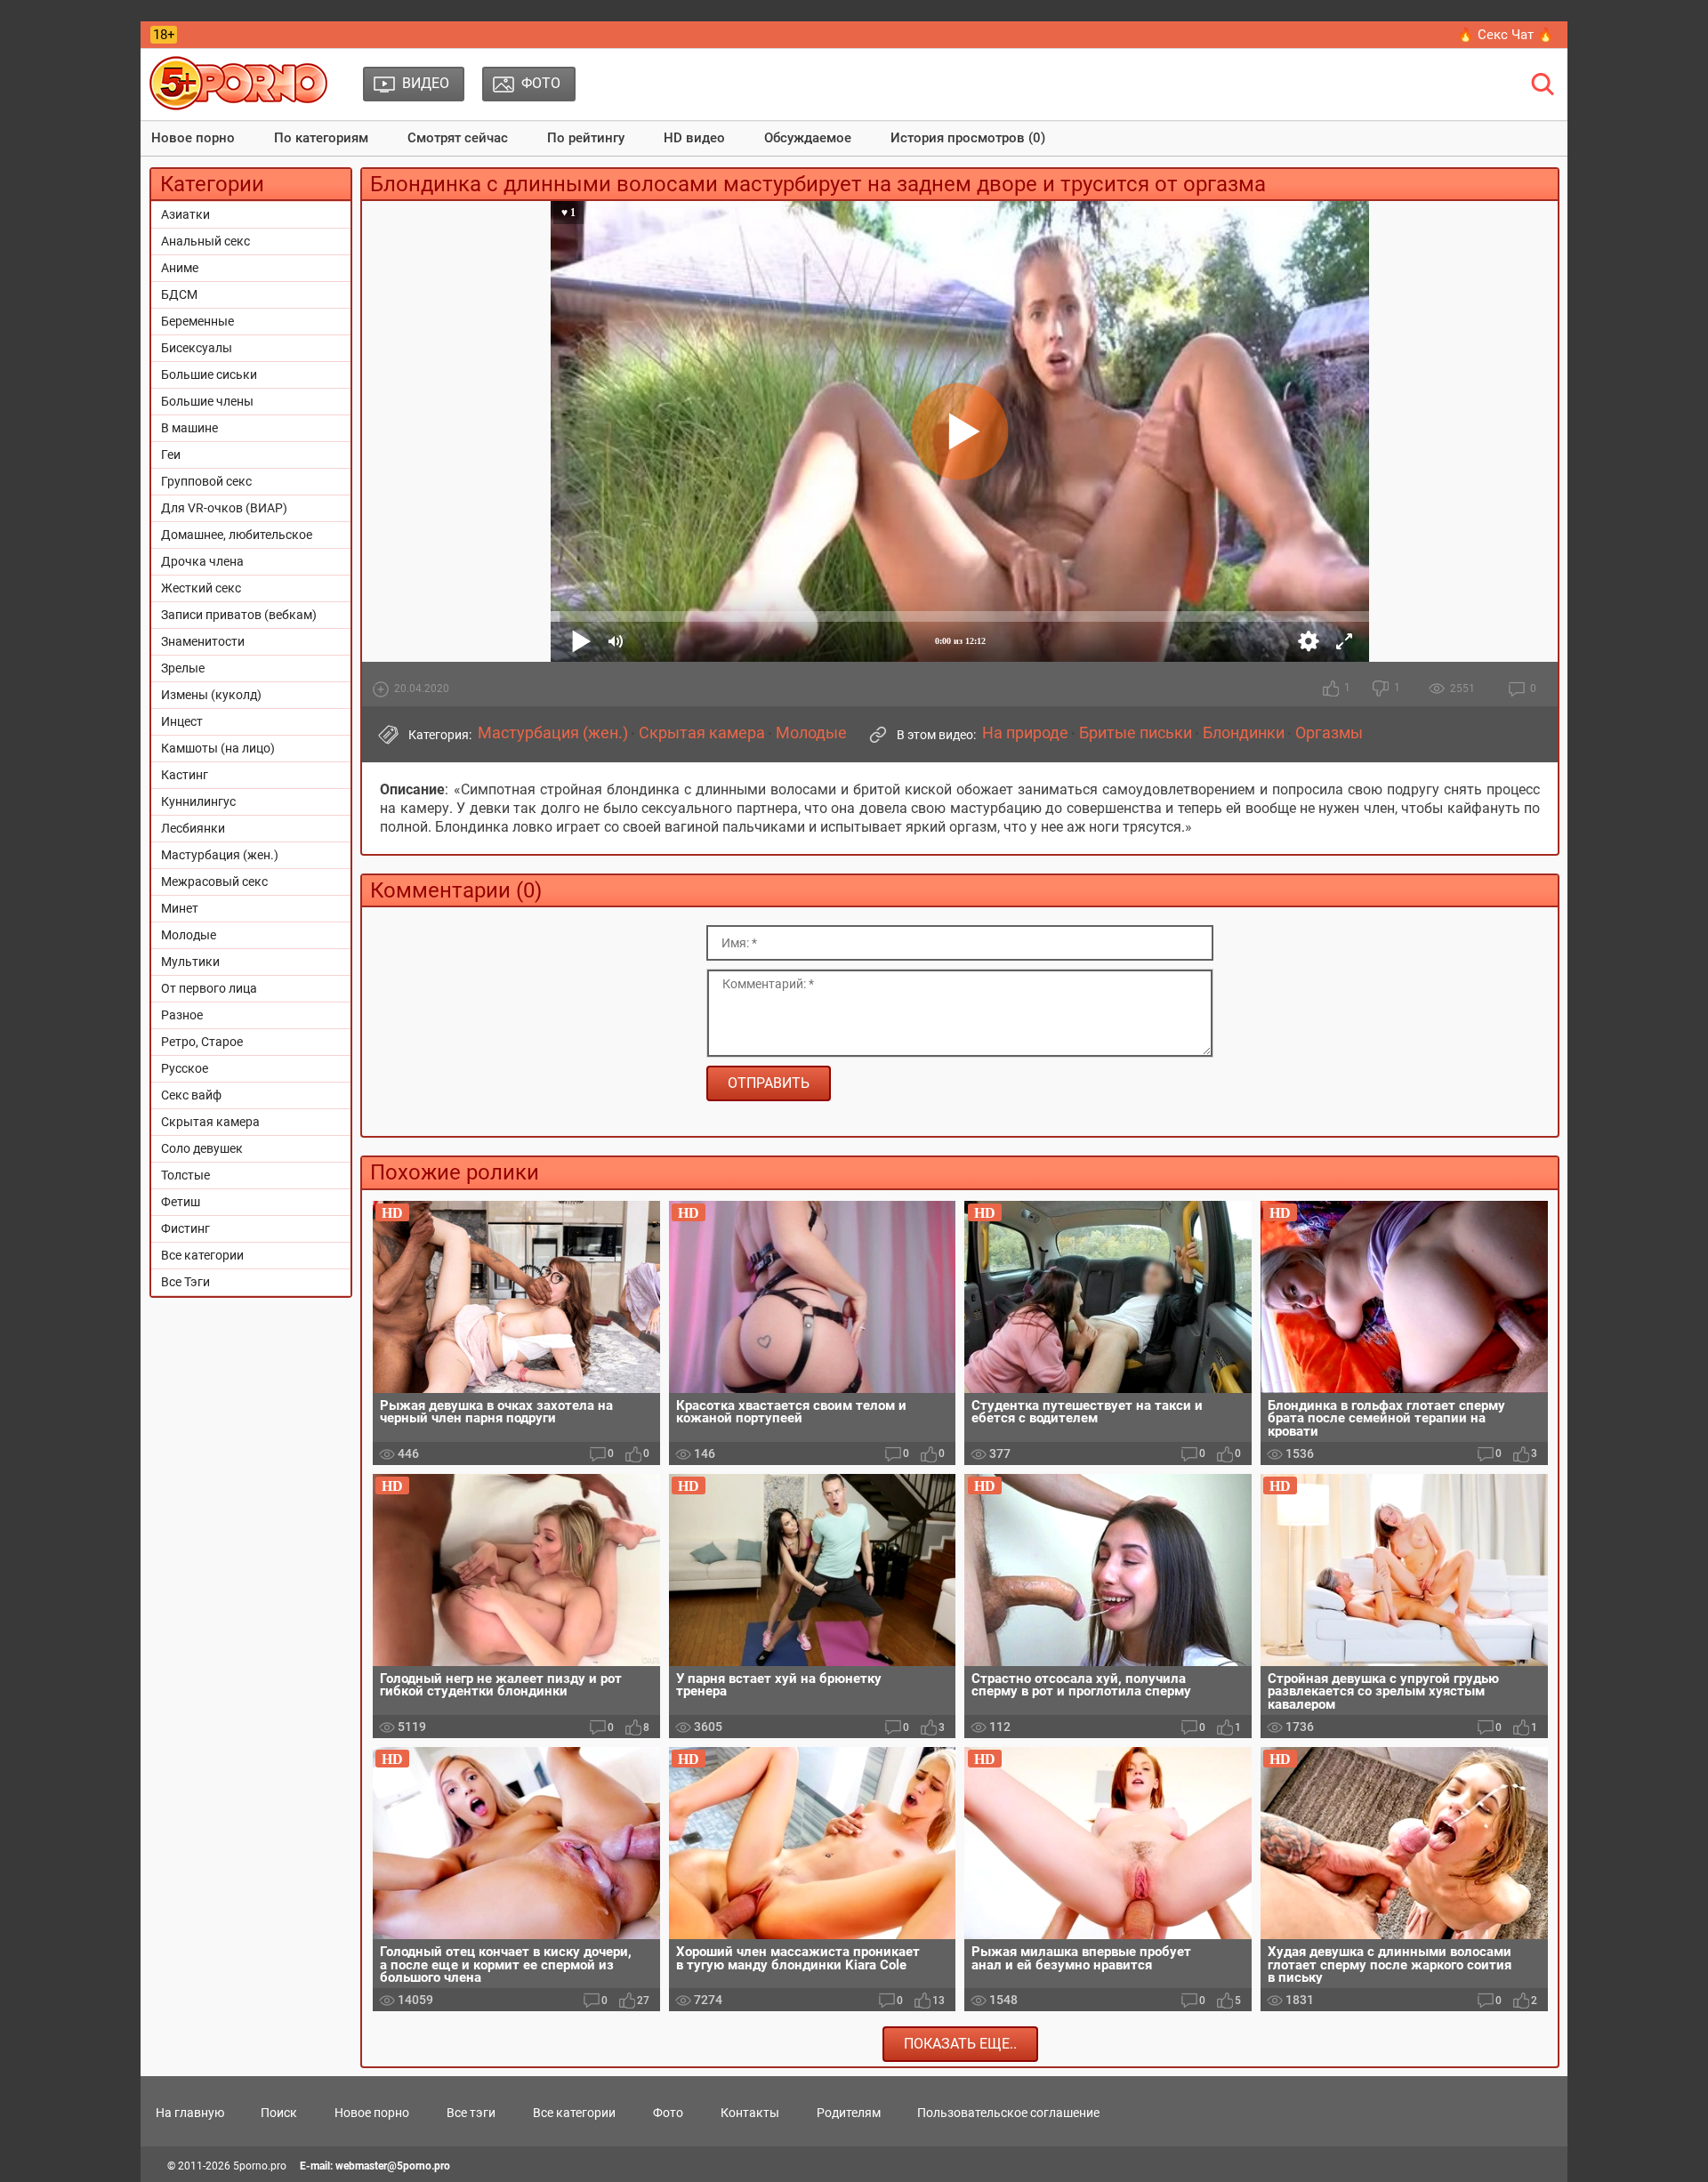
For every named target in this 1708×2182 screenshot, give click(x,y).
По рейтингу (586, 138)
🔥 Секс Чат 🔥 (1506, 35)
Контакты (750, 2113)
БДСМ (179, 294)
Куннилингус (198, 801)
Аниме (180, 268)
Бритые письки (1136, 733)
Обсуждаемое (808, 138)
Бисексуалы (197, 348)
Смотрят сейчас (458, 138)
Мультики (190, 962)
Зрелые (183, 668)
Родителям (849, 2113)
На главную (190, 2113)
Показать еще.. (960, 2044)
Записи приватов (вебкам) (239, 615)
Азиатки (185, 214)
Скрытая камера (210, 1122)
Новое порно (193, 138)
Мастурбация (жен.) (220, 855)
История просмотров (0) (968, 138)
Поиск (279, 2113)
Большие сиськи (209, 374)
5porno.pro (260, 2166)
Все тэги (471, 2113)
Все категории (202, 1255)
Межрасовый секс (214, 882)
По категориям (321, 138)
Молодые (189, 935)
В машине (189, 428)
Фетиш (181, 1202)
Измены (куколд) (211, 695)
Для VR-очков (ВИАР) (224, 508)
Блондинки (1244, 733)
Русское (185, 1068)
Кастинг (185, 775)
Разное (182, 1015)
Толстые (185, 1175)
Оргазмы (1329, 733)
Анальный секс (205, 241)
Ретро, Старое (202, 1042)
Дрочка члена (202, 561)
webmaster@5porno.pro (393, 2166)
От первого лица (209, 988)
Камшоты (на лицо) (218, 748)
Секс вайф (191, 1095)
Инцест (182, 721)
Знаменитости (203, 641)
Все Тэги (185, 1282)
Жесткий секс (201, 588)
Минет (180, 908)
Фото (668, 2113)
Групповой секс (206, 481)
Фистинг (185, 1228)
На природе (1025, 733)
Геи (171, 455)
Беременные (197, 321)
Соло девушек (202, 1148)
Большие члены (207, 401)
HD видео (694, 138)
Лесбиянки (193, 828)
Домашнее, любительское (237, 535)
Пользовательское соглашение (1008, 2113)
